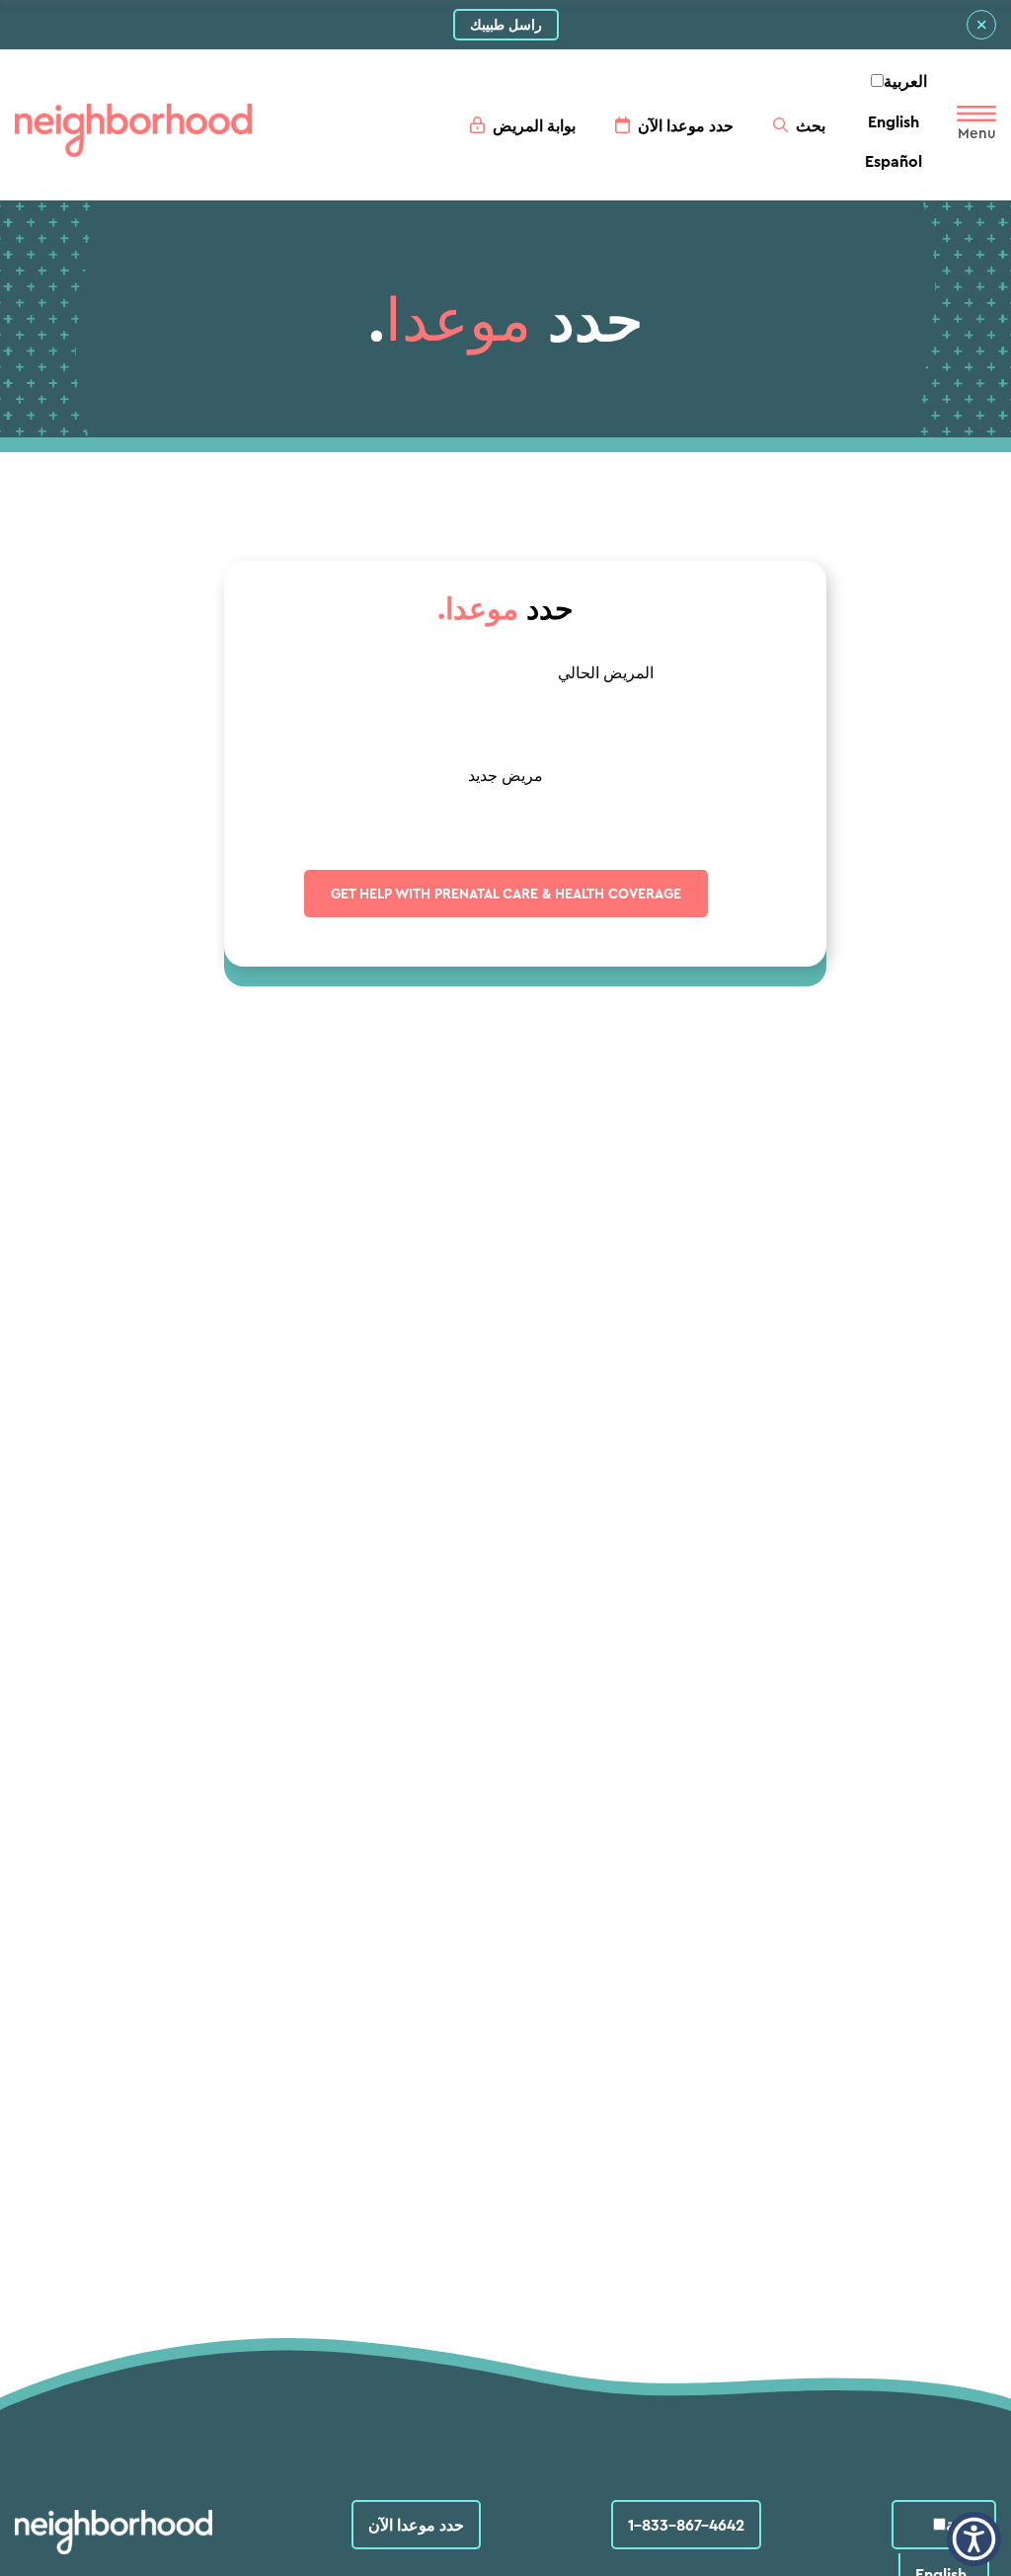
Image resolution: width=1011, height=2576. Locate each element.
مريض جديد (505, 775)
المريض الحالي (606, 672)
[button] (974, 2539)
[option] (894, 121)
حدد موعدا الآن (416, 2525)
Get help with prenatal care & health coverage (506, 894)
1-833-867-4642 (686, 2525)
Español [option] (894, 161)
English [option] (894, 121)
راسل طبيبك (506, 25)
